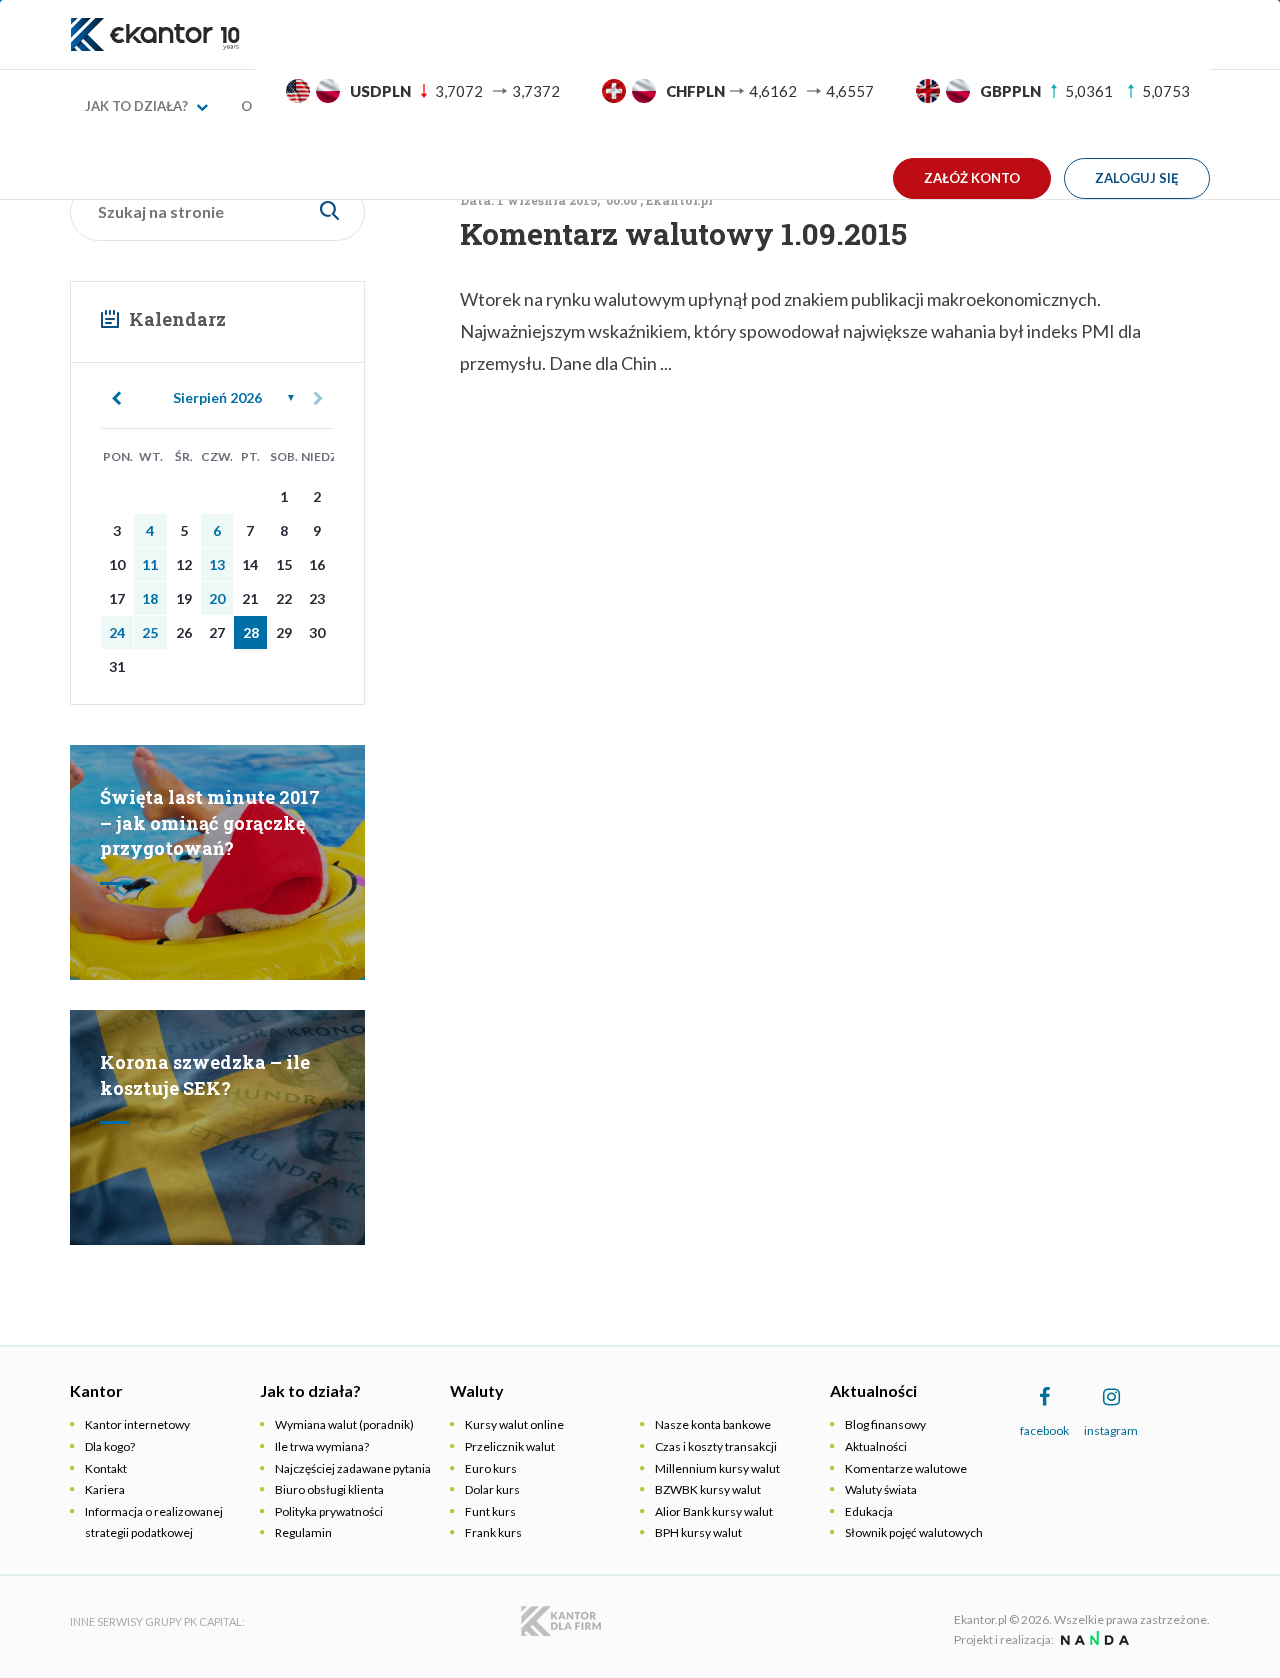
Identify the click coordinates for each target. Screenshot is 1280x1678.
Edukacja (869, 1511)
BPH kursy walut (698, 1532)
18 (150, 598)
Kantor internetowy (137, 1424)
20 (217, 598)
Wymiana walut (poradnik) (344, 1424)
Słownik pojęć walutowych (914, 1532)
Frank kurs (493, 1532)
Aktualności (876, 1446)
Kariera (105, 1489)
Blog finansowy (885, 1424)
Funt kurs (490, 1511)
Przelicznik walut (510, 1446)
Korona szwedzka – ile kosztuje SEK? (205, 1075)
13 (217, 564)
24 (117, 632)
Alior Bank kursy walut (714, 1511)
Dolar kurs (492, 1489)
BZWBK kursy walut (708, 1489)
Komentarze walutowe (906, 1468)
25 (150, 632)
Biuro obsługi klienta (329, 1489)
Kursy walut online (514, 1424)
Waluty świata (881, 1489)
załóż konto (972, 178)
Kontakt (106, 1468)
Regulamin (303, 1532)
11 (150, 564)
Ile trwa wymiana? (322, 1446)
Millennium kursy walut (717, 1468)
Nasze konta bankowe (713, 1424)
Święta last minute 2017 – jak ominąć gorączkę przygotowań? (210, 822)
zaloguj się (1137, 178)
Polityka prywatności (329, 1511)
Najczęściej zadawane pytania (353, 1468)
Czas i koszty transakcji (716, 1446)
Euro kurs (491, 1468)
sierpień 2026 (217, 397)
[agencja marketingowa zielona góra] (1092, 1639)
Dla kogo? (110, 1446)
